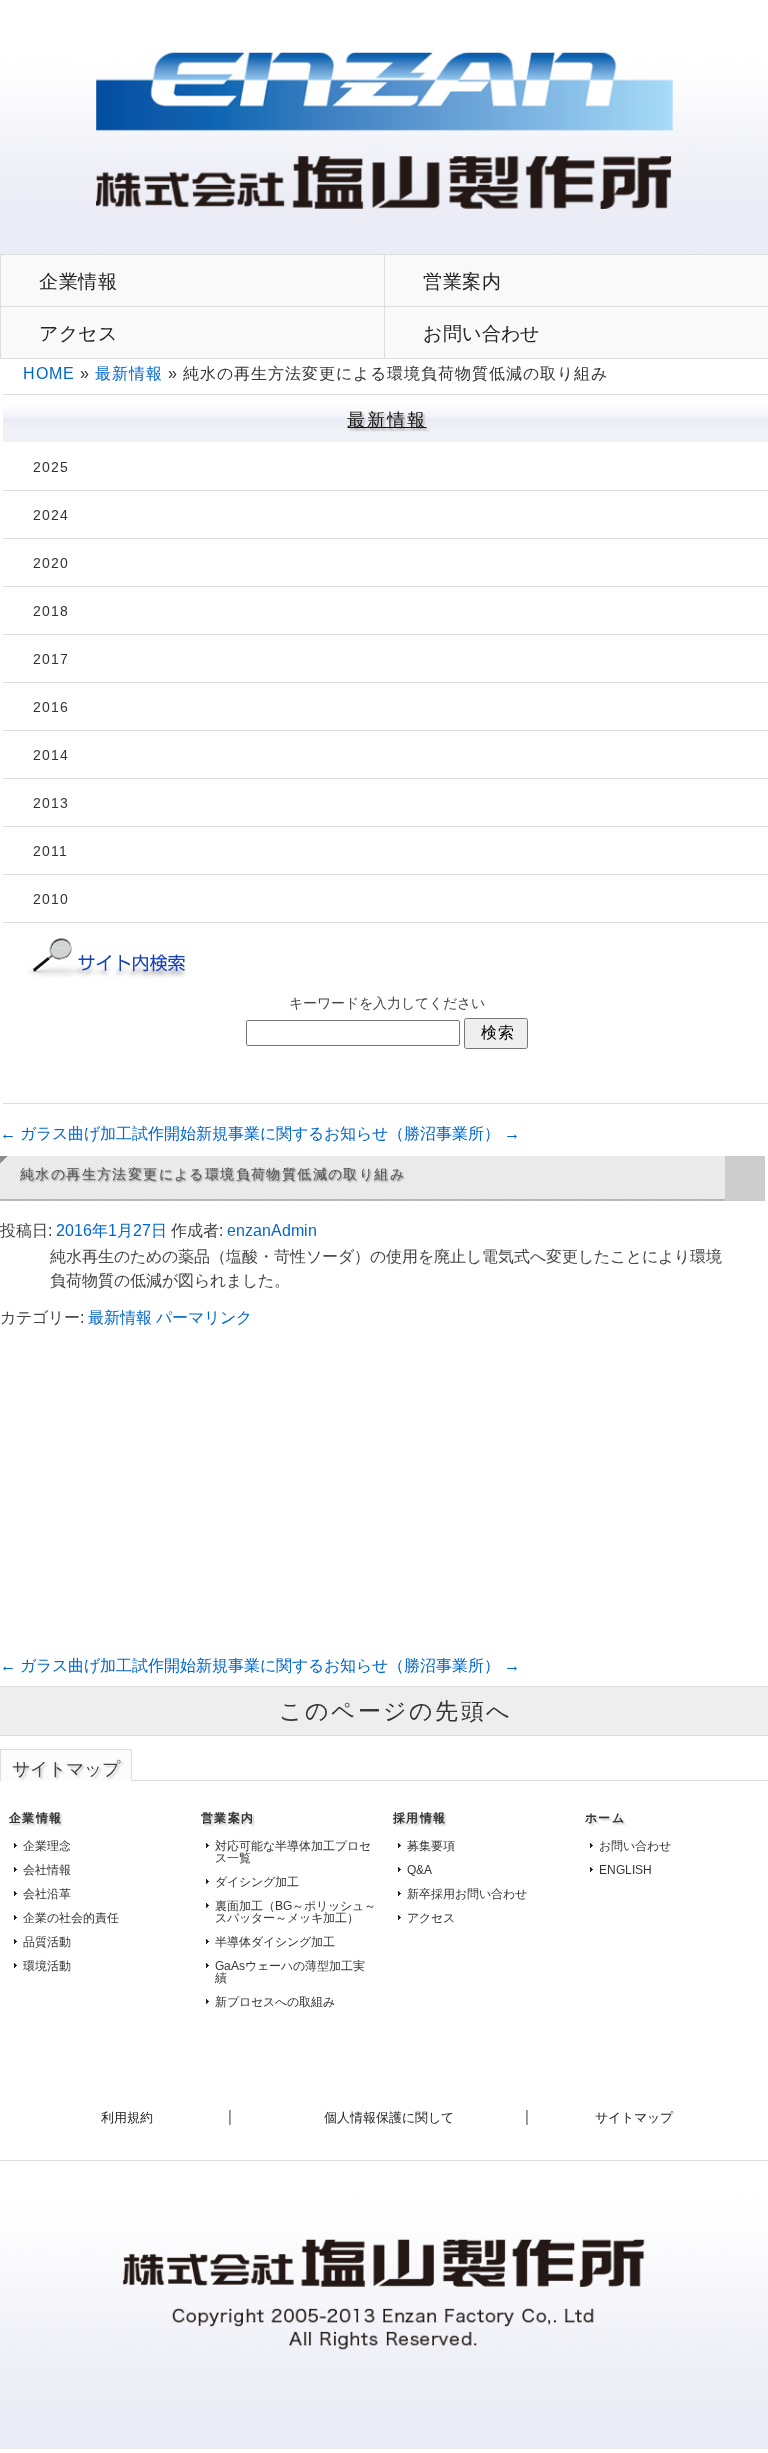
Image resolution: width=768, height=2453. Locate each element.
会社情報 (47, 1870)
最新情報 (129, 373)
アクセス (78, 333)
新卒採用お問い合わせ (467, 1894)
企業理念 (47, 1846)
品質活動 (47, 1942)
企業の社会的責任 (71, 1918)
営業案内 (227, 1818)
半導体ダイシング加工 (275, 1942)
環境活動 (47, 1966)
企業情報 (78, 281)
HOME (49, 373)
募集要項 (431, 1846)
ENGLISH (625, 1870)
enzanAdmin (272, 1230)
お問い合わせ (635, 1846)
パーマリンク (204, 1317)
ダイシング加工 (257, 1882)
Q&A (419, 1870)
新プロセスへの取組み (275, 2002)
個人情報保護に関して (389, 2117)
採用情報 (419, 1818)
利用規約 (127, 2117)
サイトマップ (634, 2117)
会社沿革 (47, 1894)
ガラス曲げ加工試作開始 (98, 1133)
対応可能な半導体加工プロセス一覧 (293, 1852)
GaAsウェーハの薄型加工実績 (290, 1972)
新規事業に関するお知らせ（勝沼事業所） (358, 1133)
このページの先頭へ (396, 1711)
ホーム (605, 1818)
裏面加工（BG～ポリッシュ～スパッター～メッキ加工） (295, 1912)
